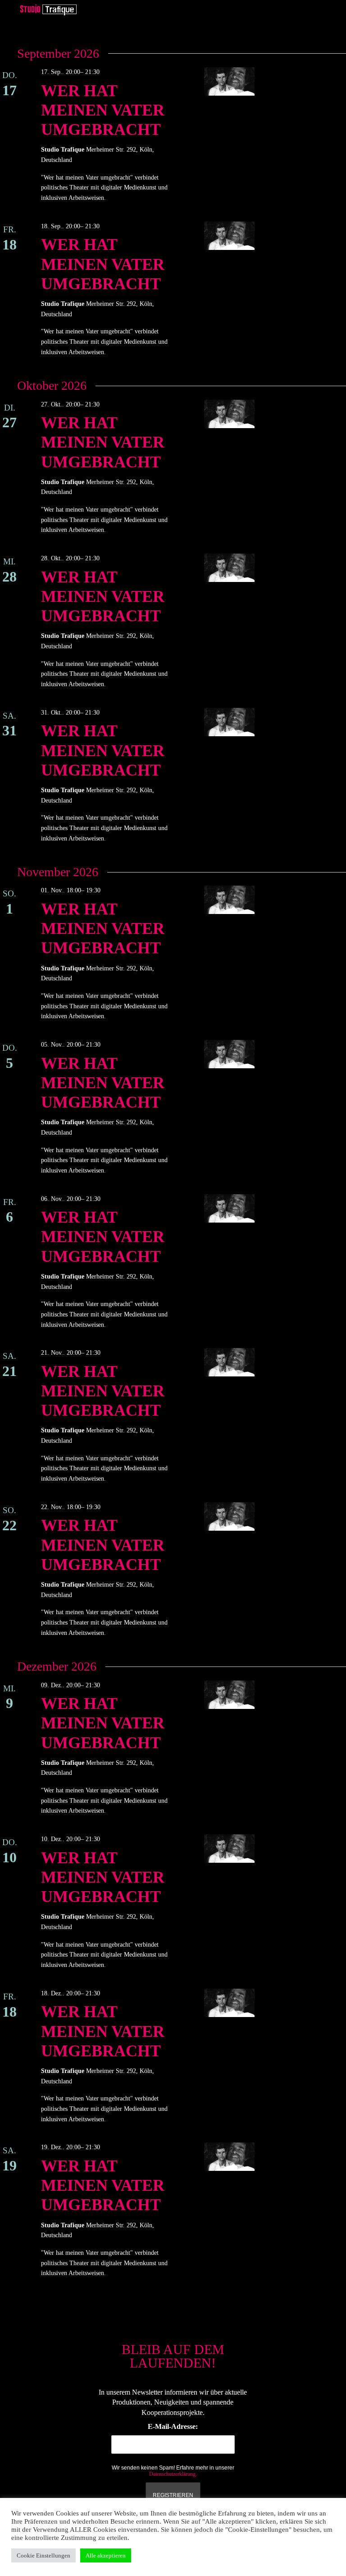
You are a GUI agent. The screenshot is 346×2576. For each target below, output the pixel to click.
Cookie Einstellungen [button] (43, 2555)
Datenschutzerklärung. (173, 2474)
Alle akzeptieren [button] (106, 2555)
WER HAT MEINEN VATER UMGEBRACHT (103, 110)
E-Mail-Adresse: (173, 2426)
